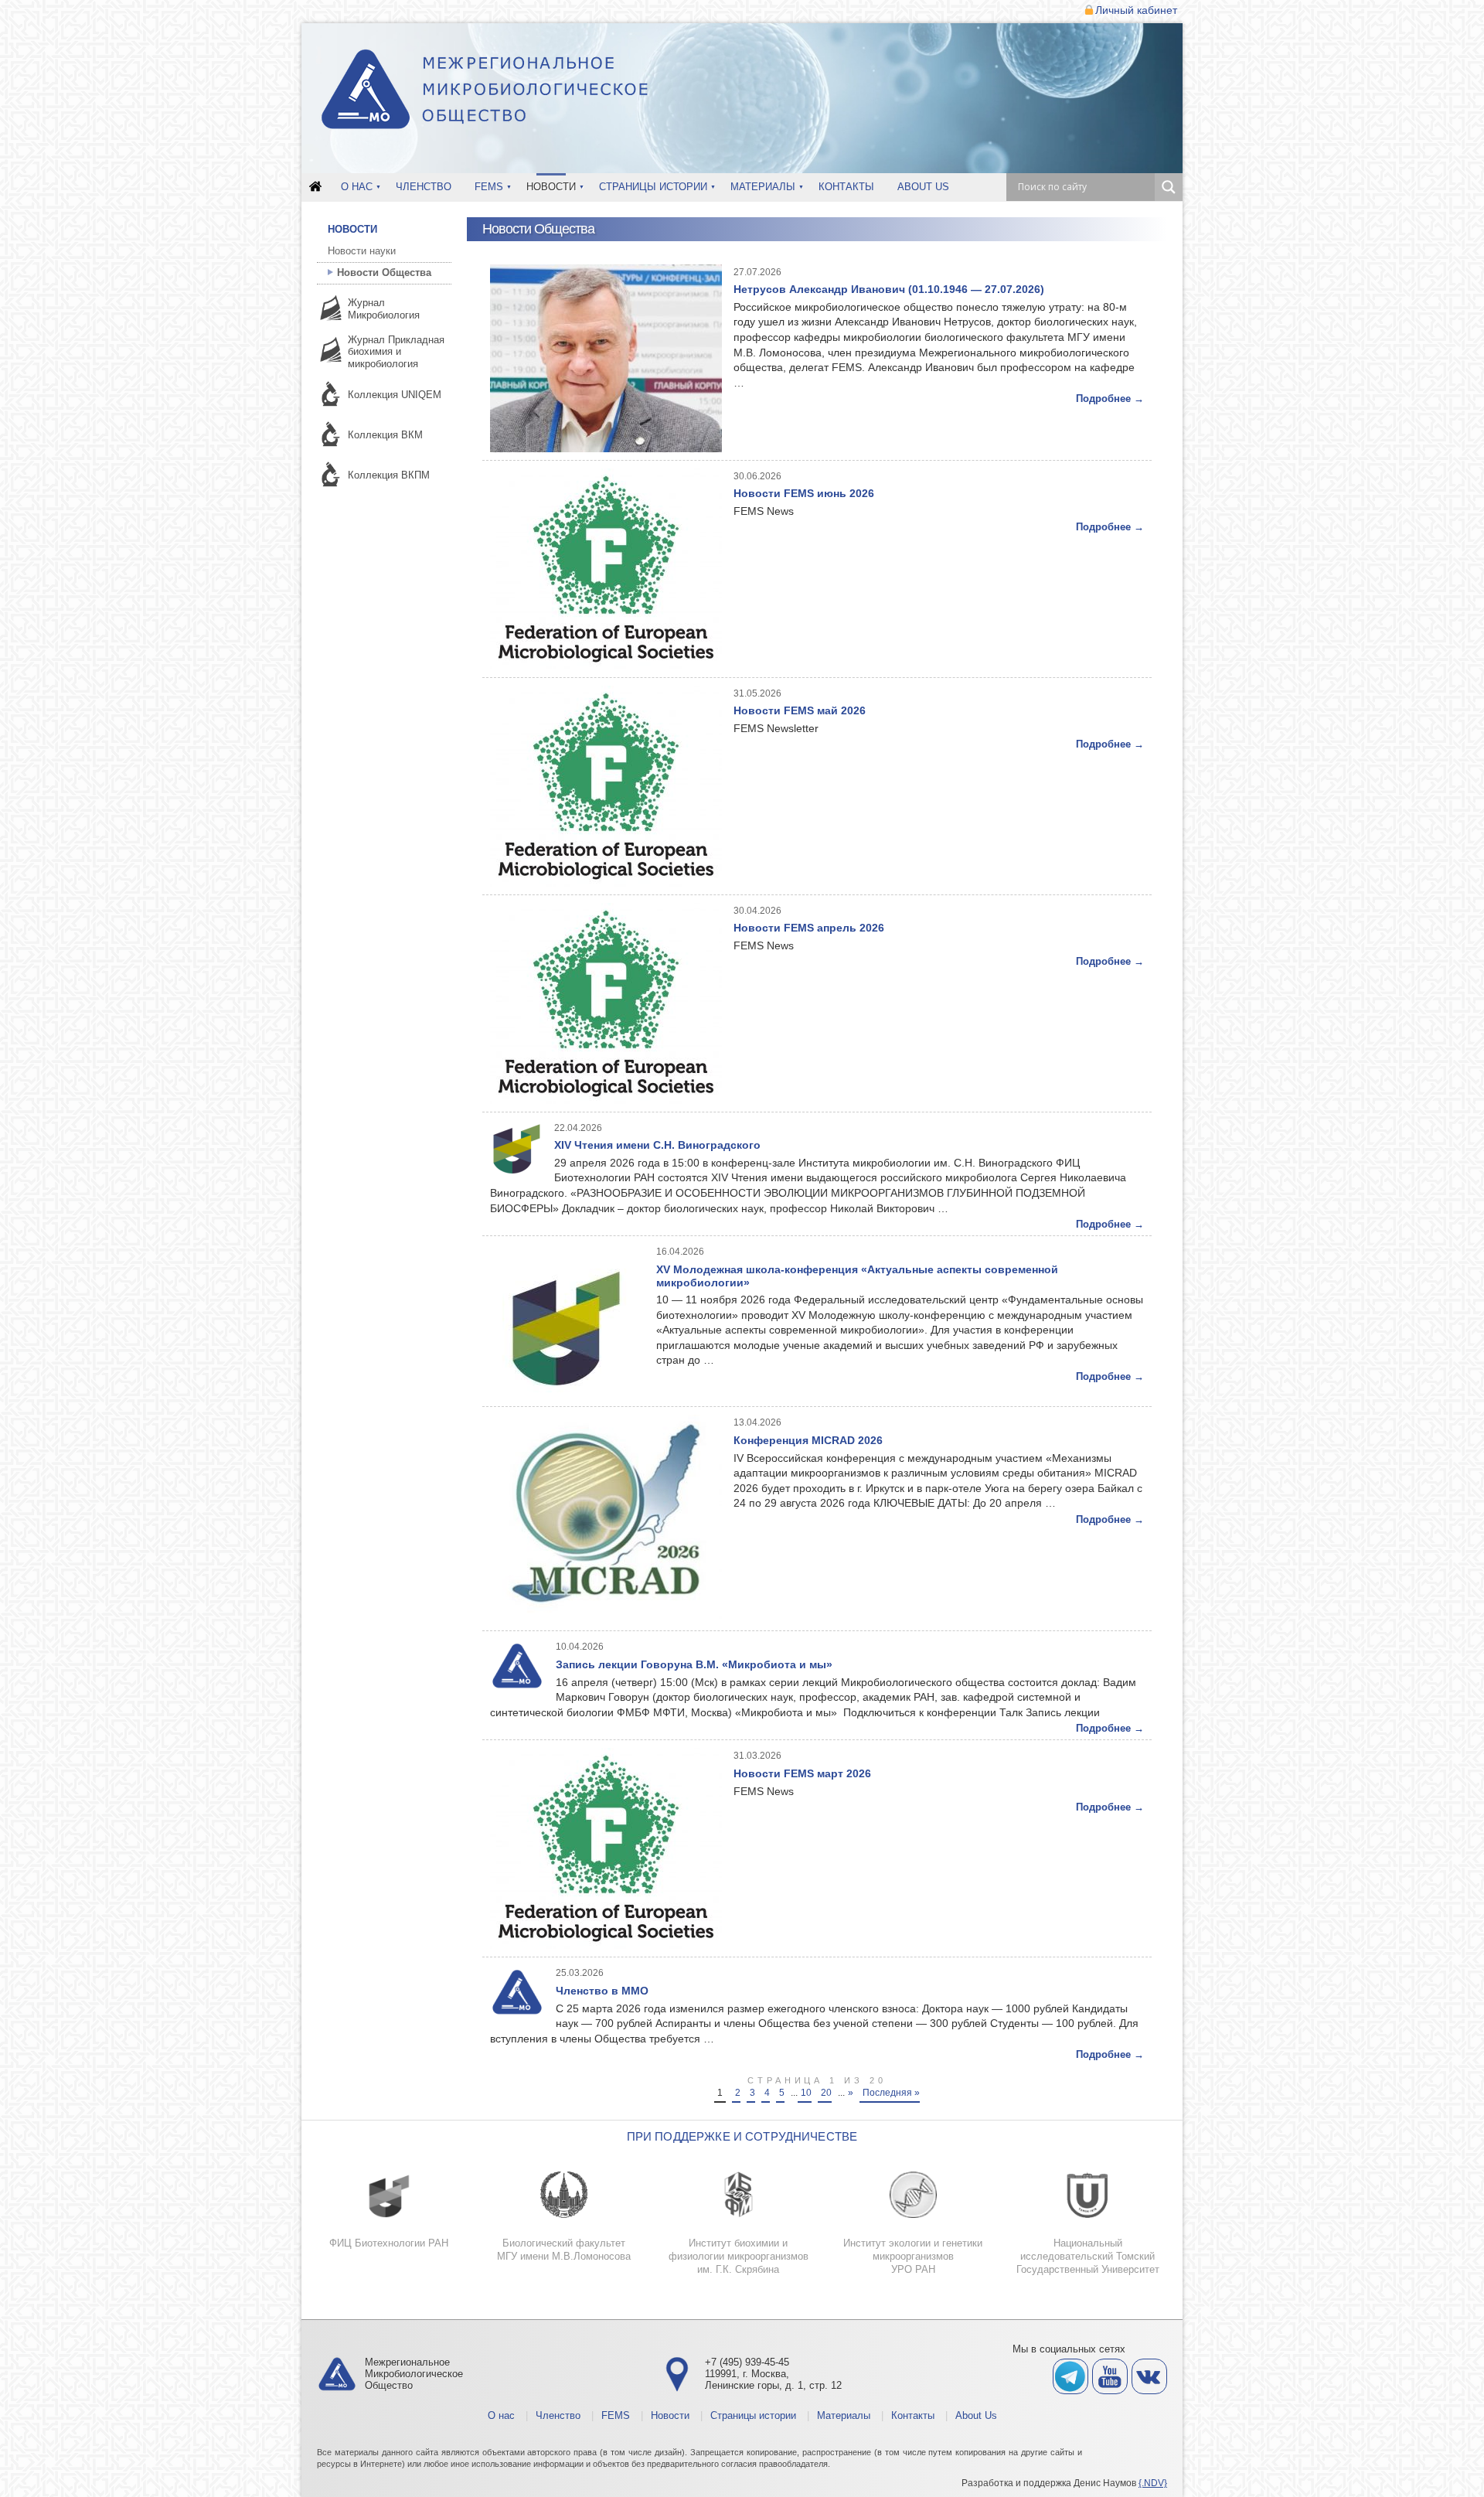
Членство (424, 187)
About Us (923, 187)
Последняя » (891, 2093)
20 (826, 2093)
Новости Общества (384, 273)
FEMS (489, 187)
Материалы (763, 187)
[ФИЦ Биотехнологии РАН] (389, 2195)
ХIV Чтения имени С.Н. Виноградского (657, 1145)
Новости (551, 187)
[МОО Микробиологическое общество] (485, 91)
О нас (357, 187)
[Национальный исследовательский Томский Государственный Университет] (1087, 2195)
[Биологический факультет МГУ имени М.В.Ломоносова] (563, 2195)
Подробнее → (1110, 399)
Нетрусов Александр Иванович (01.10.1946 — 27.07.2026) (889, 289)
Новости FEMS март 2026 (802, 1773)
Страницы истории (653, 187)
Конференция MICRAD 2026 (808, 1440)
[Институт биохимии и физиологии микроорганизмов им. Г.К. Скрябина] (738, 2195)
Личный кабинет (1136, 10)
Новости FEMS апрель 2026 (809, 928)
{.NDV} (1153, 2483)
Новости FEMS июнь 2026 (804, 493)
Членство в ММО (602, 1991)
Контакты (846, 187)
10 (806, 2093)
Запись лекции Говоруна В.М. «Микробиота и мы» (694, 1664)
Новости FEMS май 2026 (800, 710)
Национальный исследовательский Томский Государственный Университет (1088, 2256)
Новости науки (362, 251)
